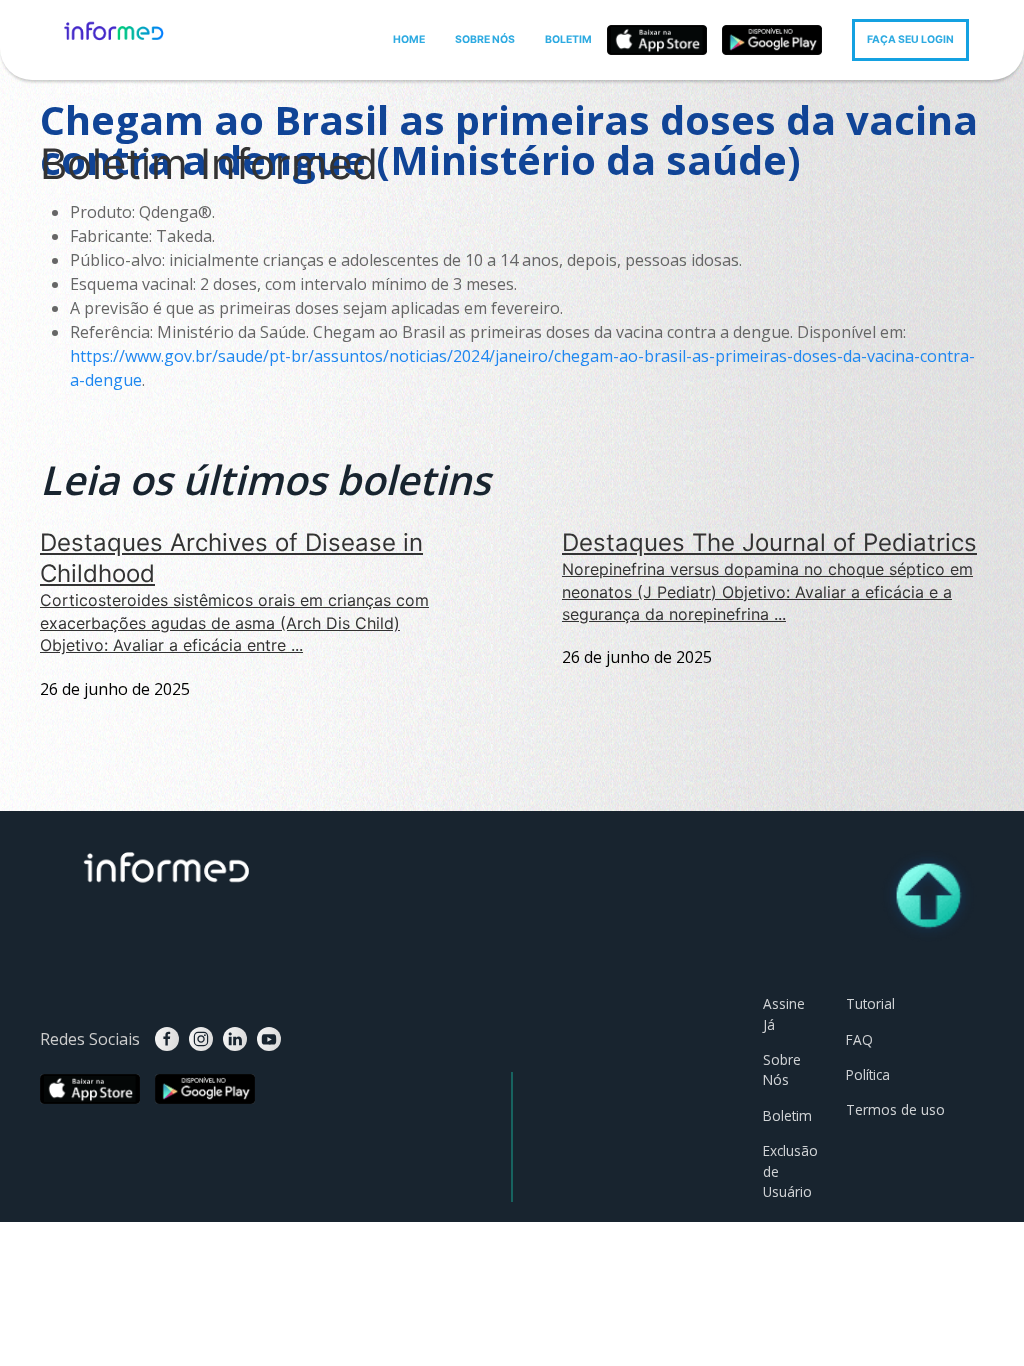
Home (90, 87)
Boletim (152, 87)
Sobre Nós (782, 1069)
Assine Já (784, 1013)
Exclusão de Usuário (790, 1171)
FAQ (859, 1039)
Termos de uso (895, 1109)
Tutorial (870, 1003)
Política (868, 1074)
